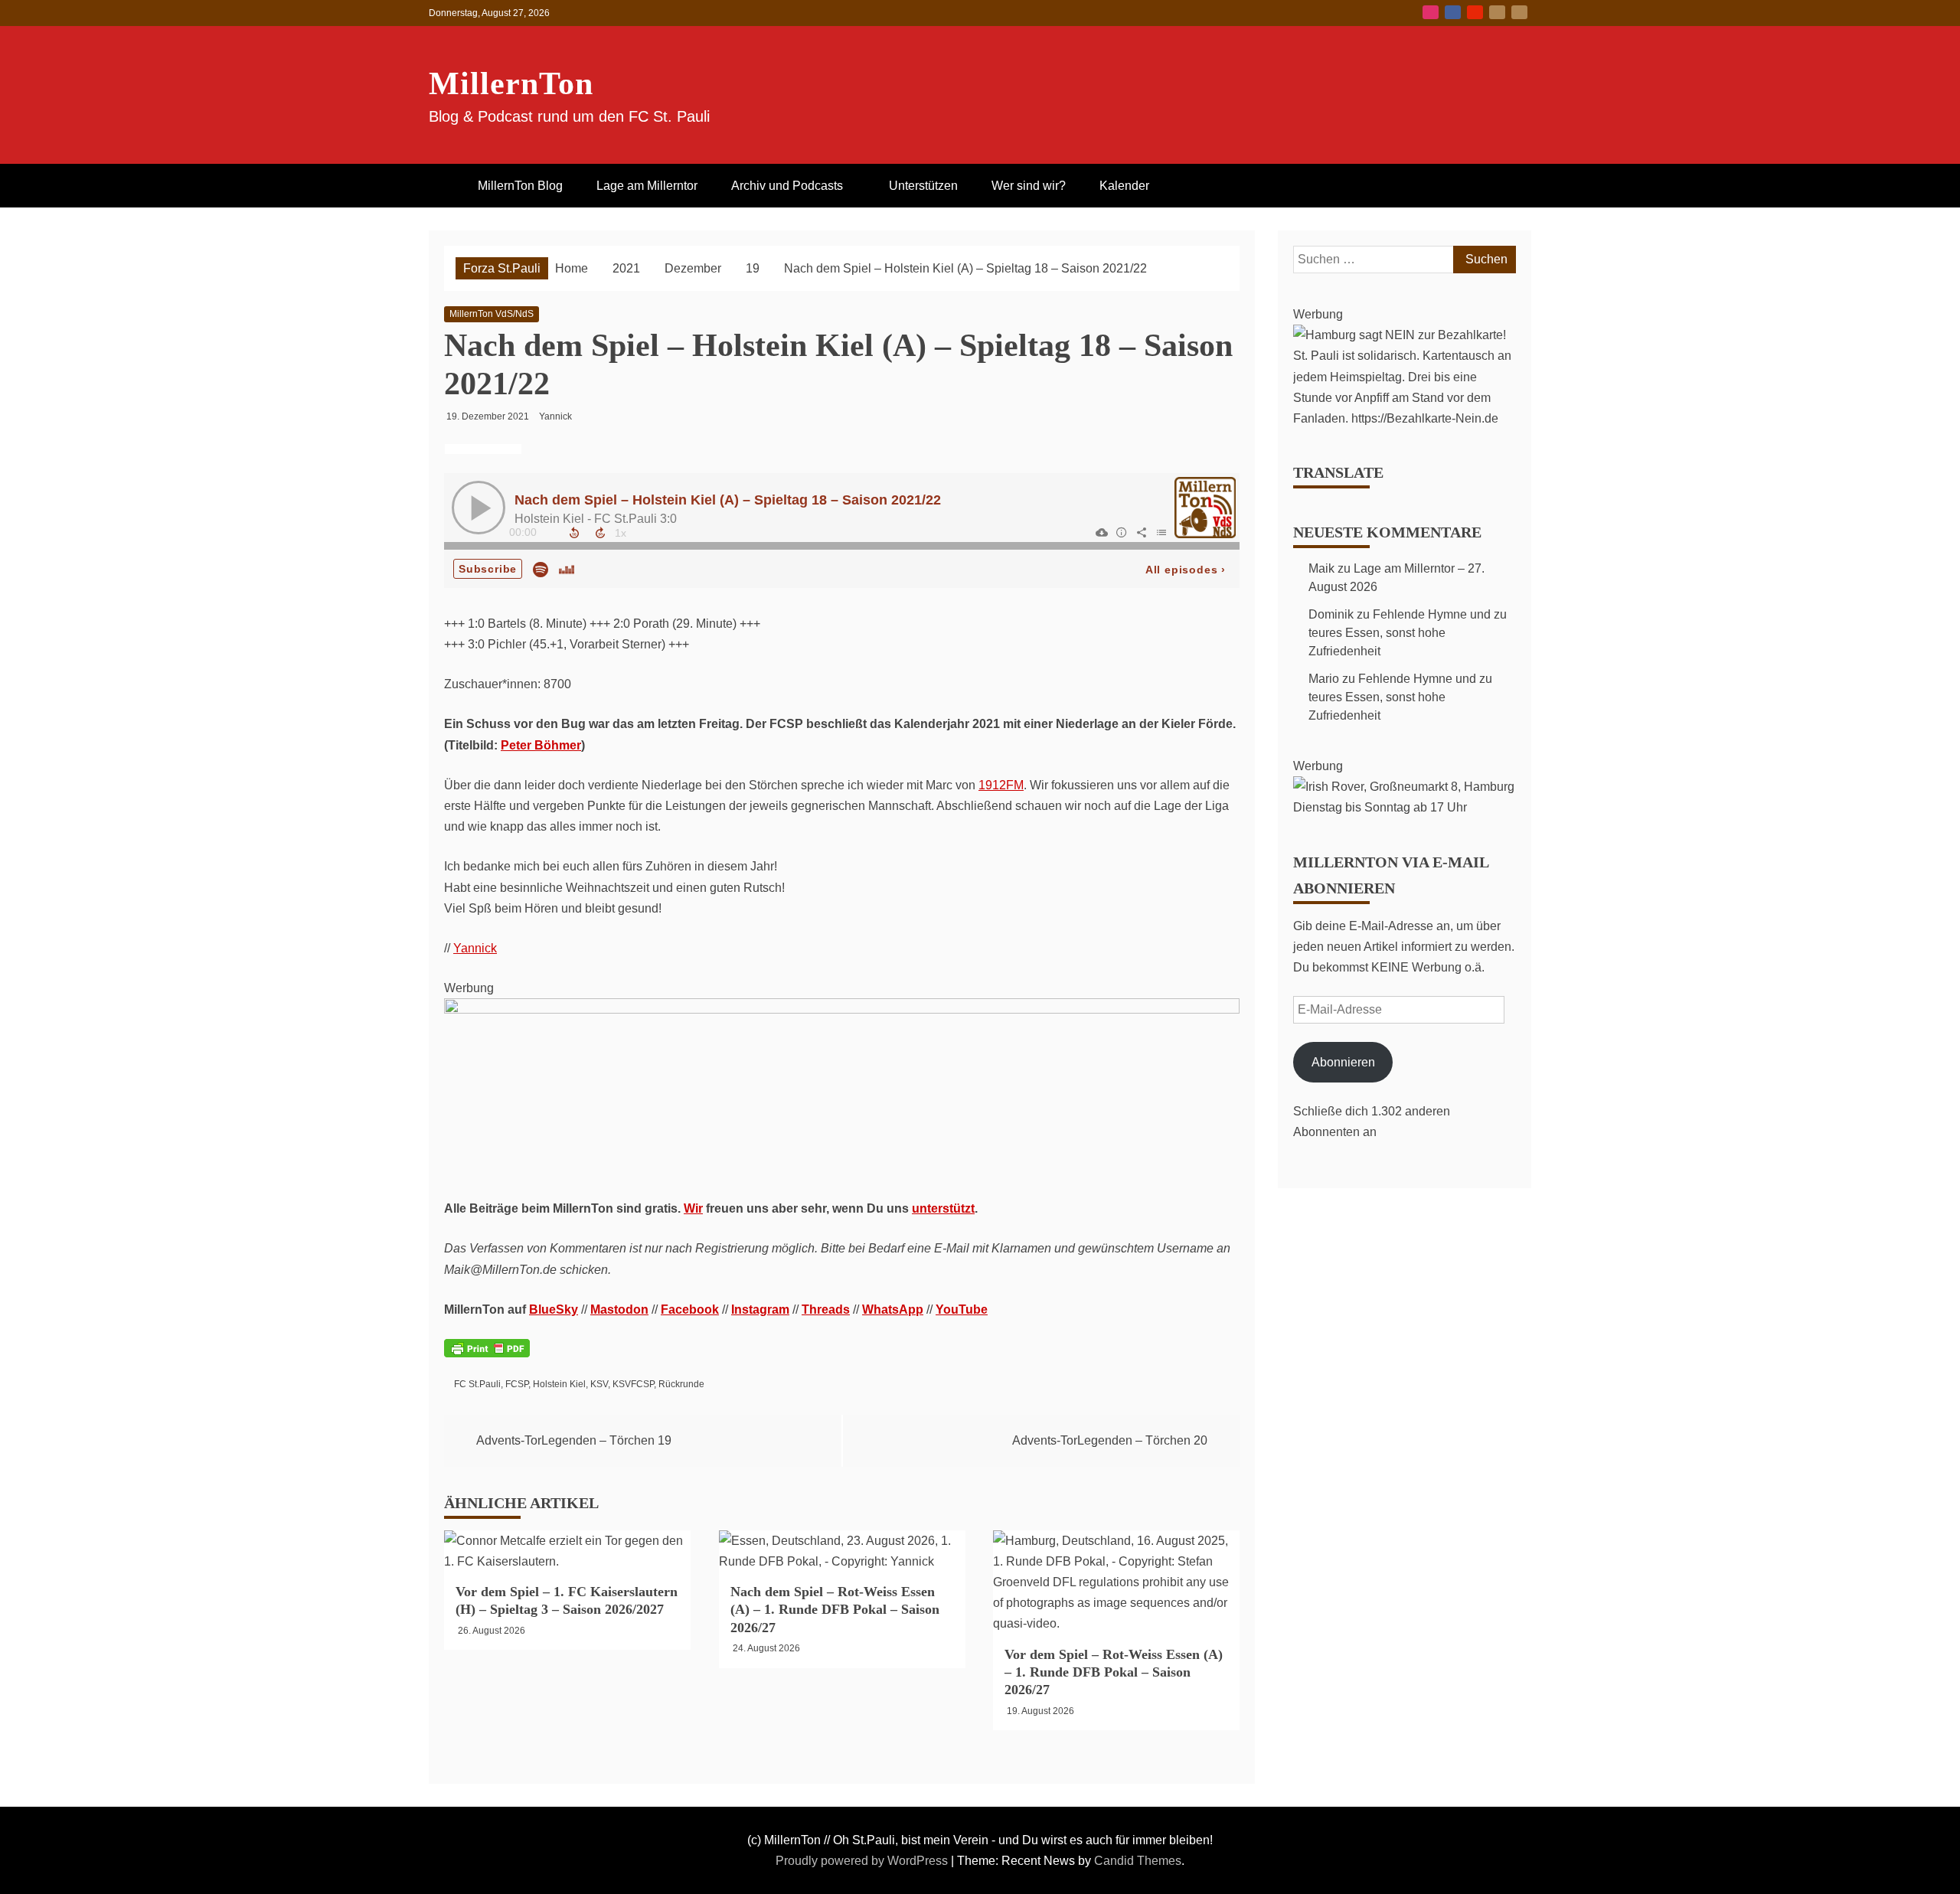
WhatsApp (893, 1309)
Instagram (1431, 12)
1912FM (1001, 785)
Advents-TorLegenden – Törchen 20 (1110, 1440)
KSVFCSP (633, 1384)
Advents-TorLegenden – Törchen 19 (574, 1440)
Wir (693, 1208)
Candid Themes (1138, 1861)
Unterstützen (923, 186)
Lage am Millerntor (647, 186)
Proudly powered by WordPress (863, 1861)
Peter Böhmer (541, 745)
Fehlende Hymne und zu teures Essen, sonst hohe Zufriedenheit (1408, 633)
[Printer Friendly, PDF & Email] (487, 1358)
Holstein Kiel (559, 1384)
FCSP (517, 1384)
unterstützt (943, 1208)
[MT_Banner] (842, 1009)
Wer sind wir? (1029, 186)
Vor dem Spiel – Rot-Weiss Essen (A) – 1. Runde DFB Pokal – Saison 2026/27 (1114, 1672)
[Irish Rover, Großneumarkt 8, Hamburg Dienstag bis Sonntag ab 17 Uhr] (1405, 807)
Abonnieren (1343, 1062)
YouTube (1475, 12)
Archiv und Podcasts (787, 186)
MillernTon (511, 83)
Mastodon (1519, 12)
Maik (1321, 568)
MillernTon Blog (520, 186)
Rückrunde (681, 1384)
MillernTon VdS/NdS (492, 314)
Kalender (1124, 186)
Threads (826, 1309)
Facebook (1453, 12)
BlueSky (1497, 12)
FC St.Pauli (477, 1384)
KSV (599, 1384)
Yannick (475, 948)
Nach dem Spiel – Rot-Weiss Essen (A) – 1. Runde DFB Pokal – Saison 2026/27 (835, 1610)
